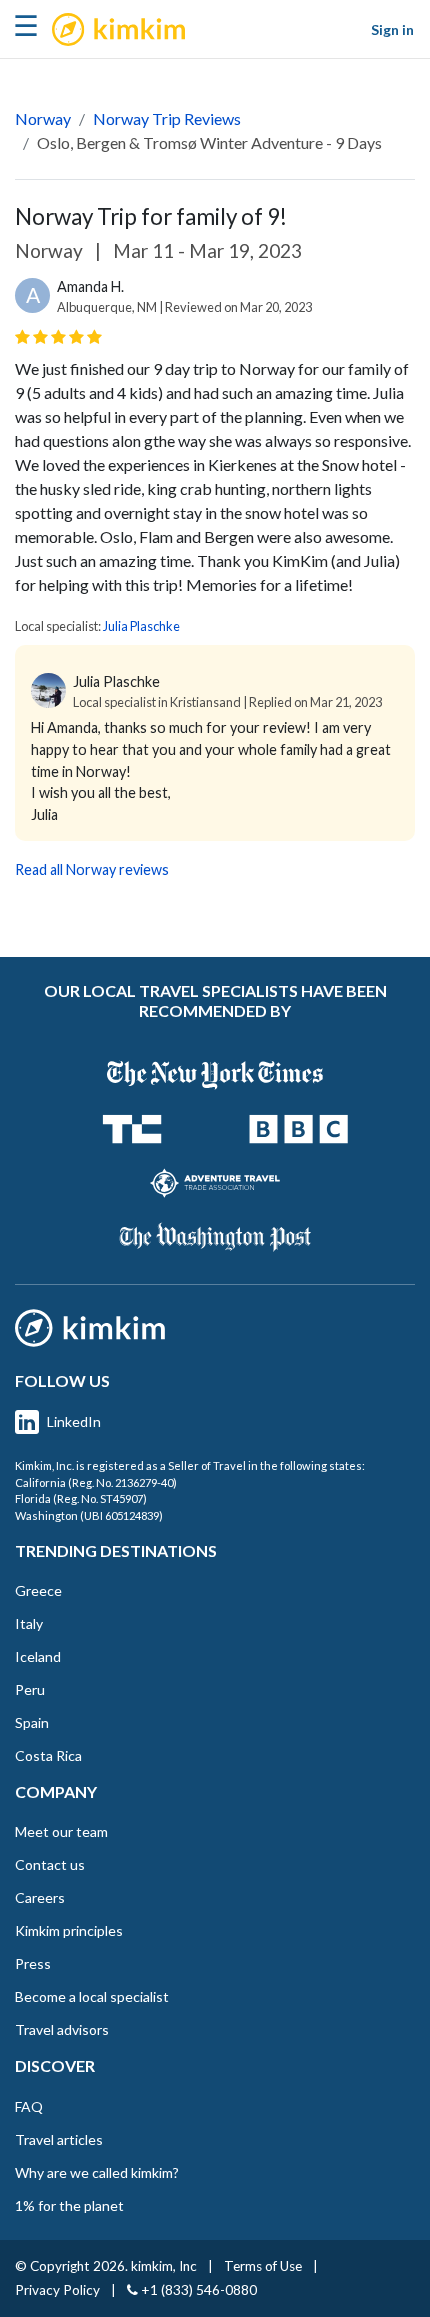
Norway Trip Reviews (167, 118)
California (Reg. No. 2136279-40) (96, 1482)
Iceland (38, 1656)
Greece (38, 1590)
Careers (40, 1897)
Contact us (50, 1864)
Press (33, 1963)
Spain (32, 1722)
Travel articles (59, 2139)
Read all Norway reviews (92, 869)
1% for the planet (69, 2205)
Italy (29, 1623)
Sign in (392, 29)
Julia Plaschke (141, 626)
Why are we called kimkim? (97, 2172)
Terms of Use (263, 2266)
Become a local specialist (92, 1996)
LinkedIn (74, 1421)
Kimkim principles (69, 1930)
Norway (43, 118)
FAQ (29, 2106)
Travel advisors (62, 2029)
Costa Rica (48, 1755)
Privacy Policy (57, 2290)
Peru (30, 1689)
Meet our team (61, 1831)
